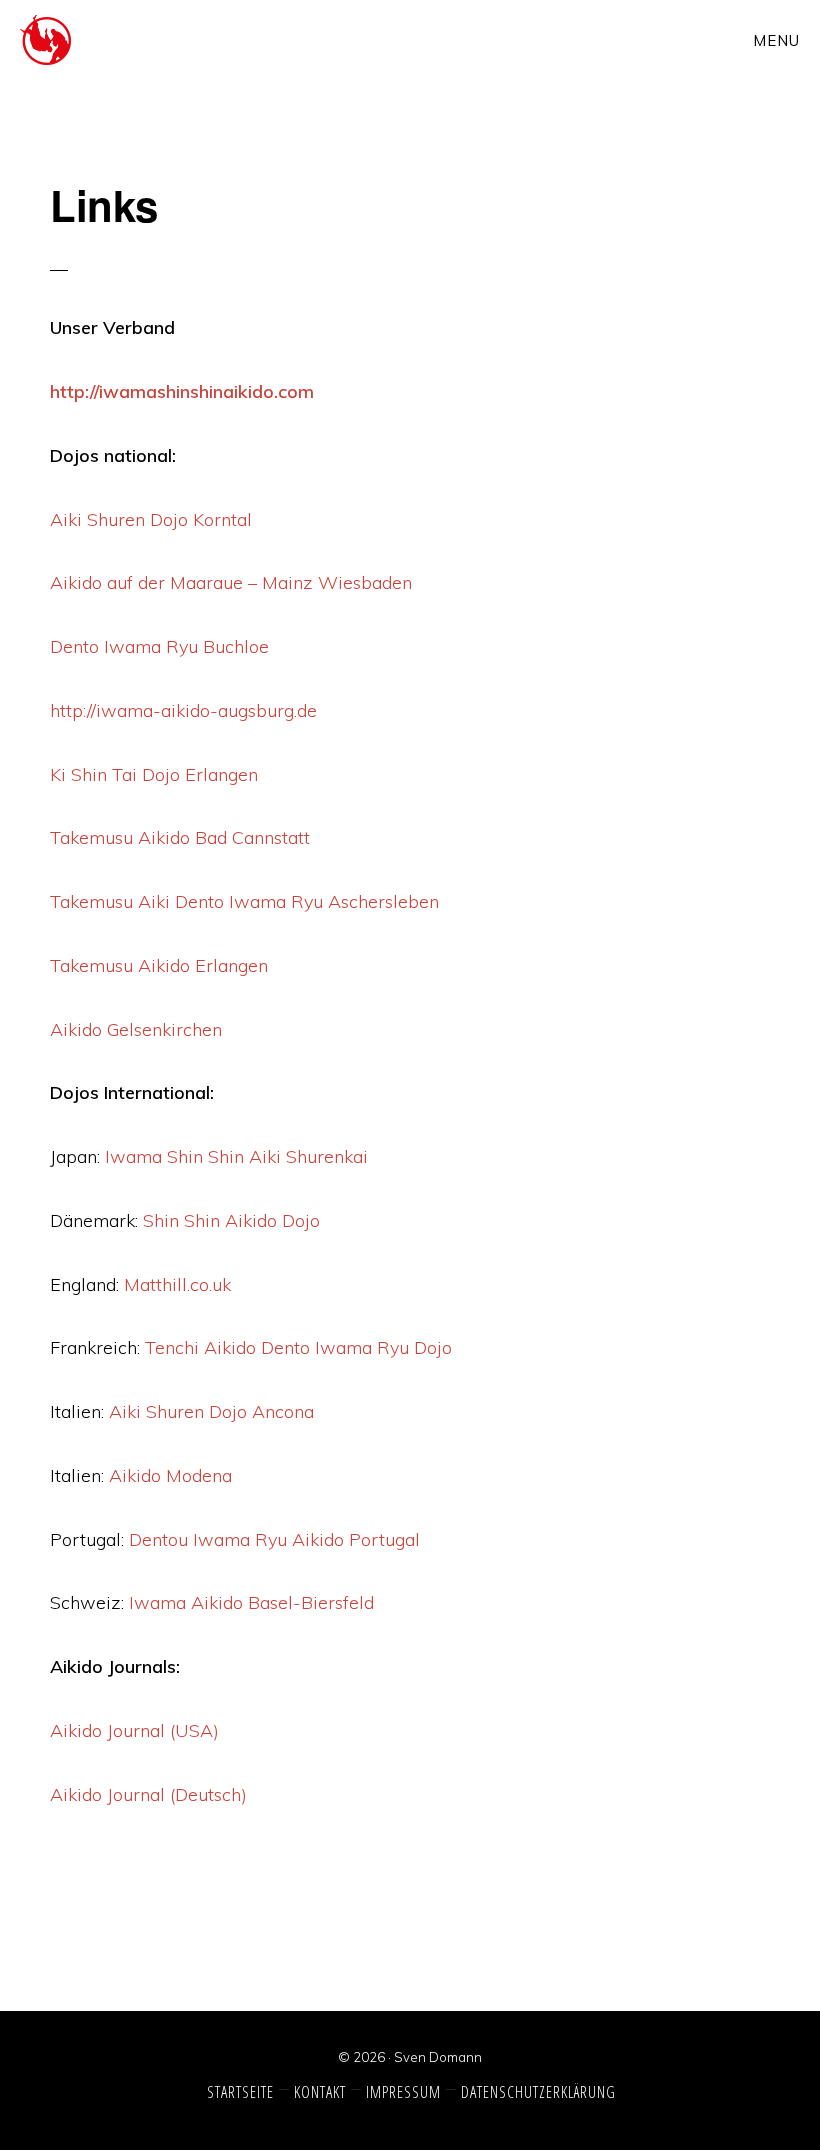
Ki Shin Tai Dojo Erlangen (154, 774)
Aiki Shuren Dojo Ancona (211, 1411)
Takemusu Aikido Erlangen (159, 965)
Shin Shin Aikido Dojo (231, 1220)
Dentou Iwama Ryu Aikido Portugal (274, 1539)
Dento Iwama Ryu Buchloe (159, 646)
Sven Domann (438, 2057)
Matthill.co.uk (177, 1284)
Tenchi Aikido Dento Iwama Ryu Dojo (298, 1347)
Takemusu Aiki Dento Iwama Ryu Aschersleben (244, 901)
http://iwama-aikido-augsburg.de (183, 710)
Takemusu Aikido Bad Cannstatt (180, 837)
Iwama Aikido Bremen (86, 40)
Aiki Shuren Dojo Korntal (151, 519)
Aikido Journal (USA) (134, 1730)
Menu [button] (776, 40)
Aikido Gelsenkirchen (136, 1029)
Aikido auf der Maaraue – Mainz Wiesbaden (231, 582)
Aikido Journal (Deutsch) (148, 1794)
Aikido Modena (170, 1475)
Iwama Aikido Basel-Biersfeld (251, 1602)
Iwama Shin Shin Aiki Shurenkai (239, 1156)
